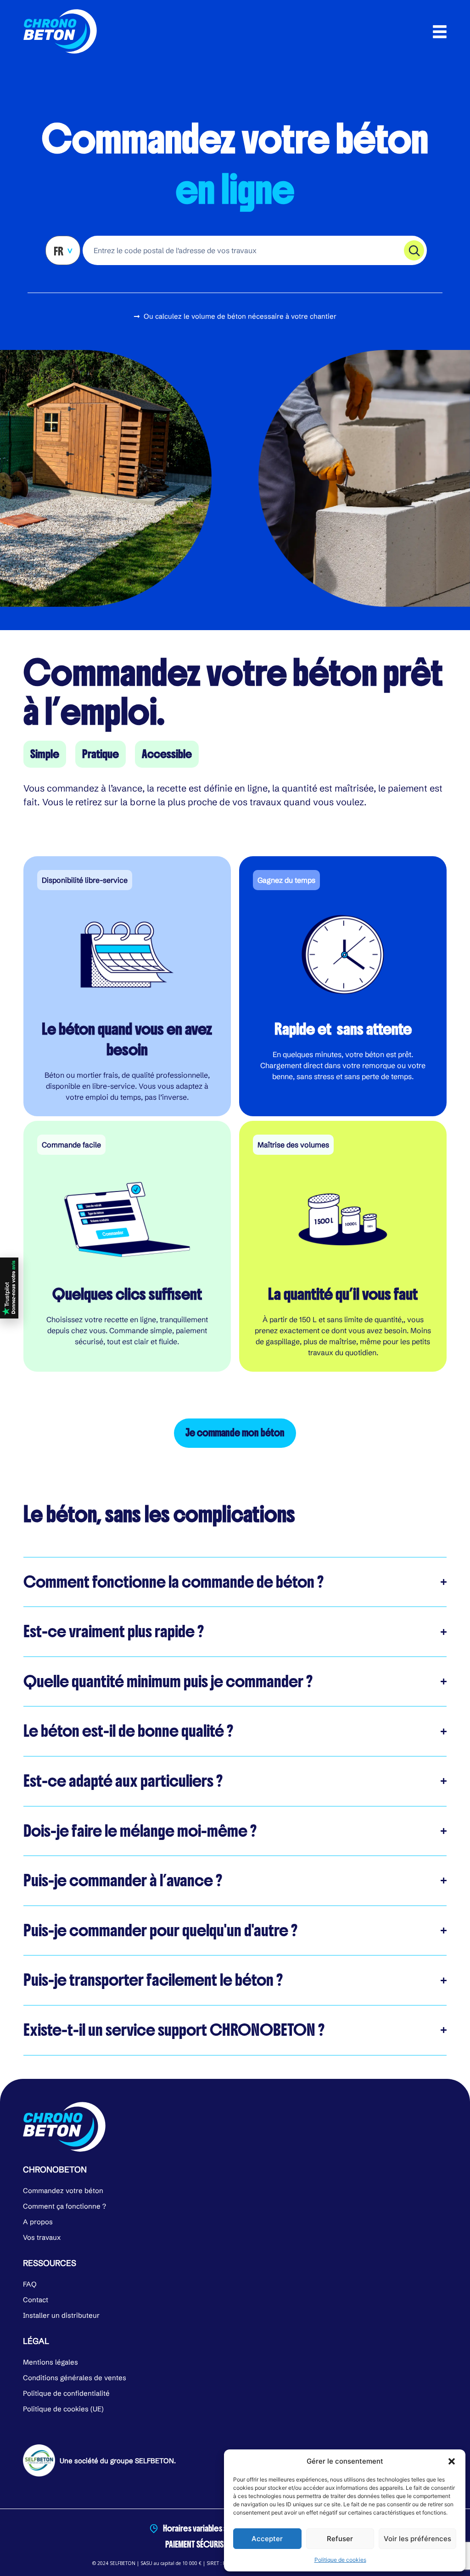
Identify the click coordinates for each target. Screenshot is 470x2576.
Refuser (340, 2539)
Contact (36, 2300)
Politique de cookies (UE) (63, 2409)
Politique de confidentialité (66, 2393)
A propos (38, 2222)
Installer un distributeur (61, 2315)
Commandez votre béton (63, 2191)
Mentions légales (50, 2362)
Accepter (267, 2539)
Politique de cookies (340, 2560)
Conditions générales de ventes (75, 2378)
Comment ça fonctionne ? (64, 2206)
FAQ (30, 2284)
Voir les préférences (417, 2539)
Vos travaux (42, 2237)
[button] (452, 2461)
